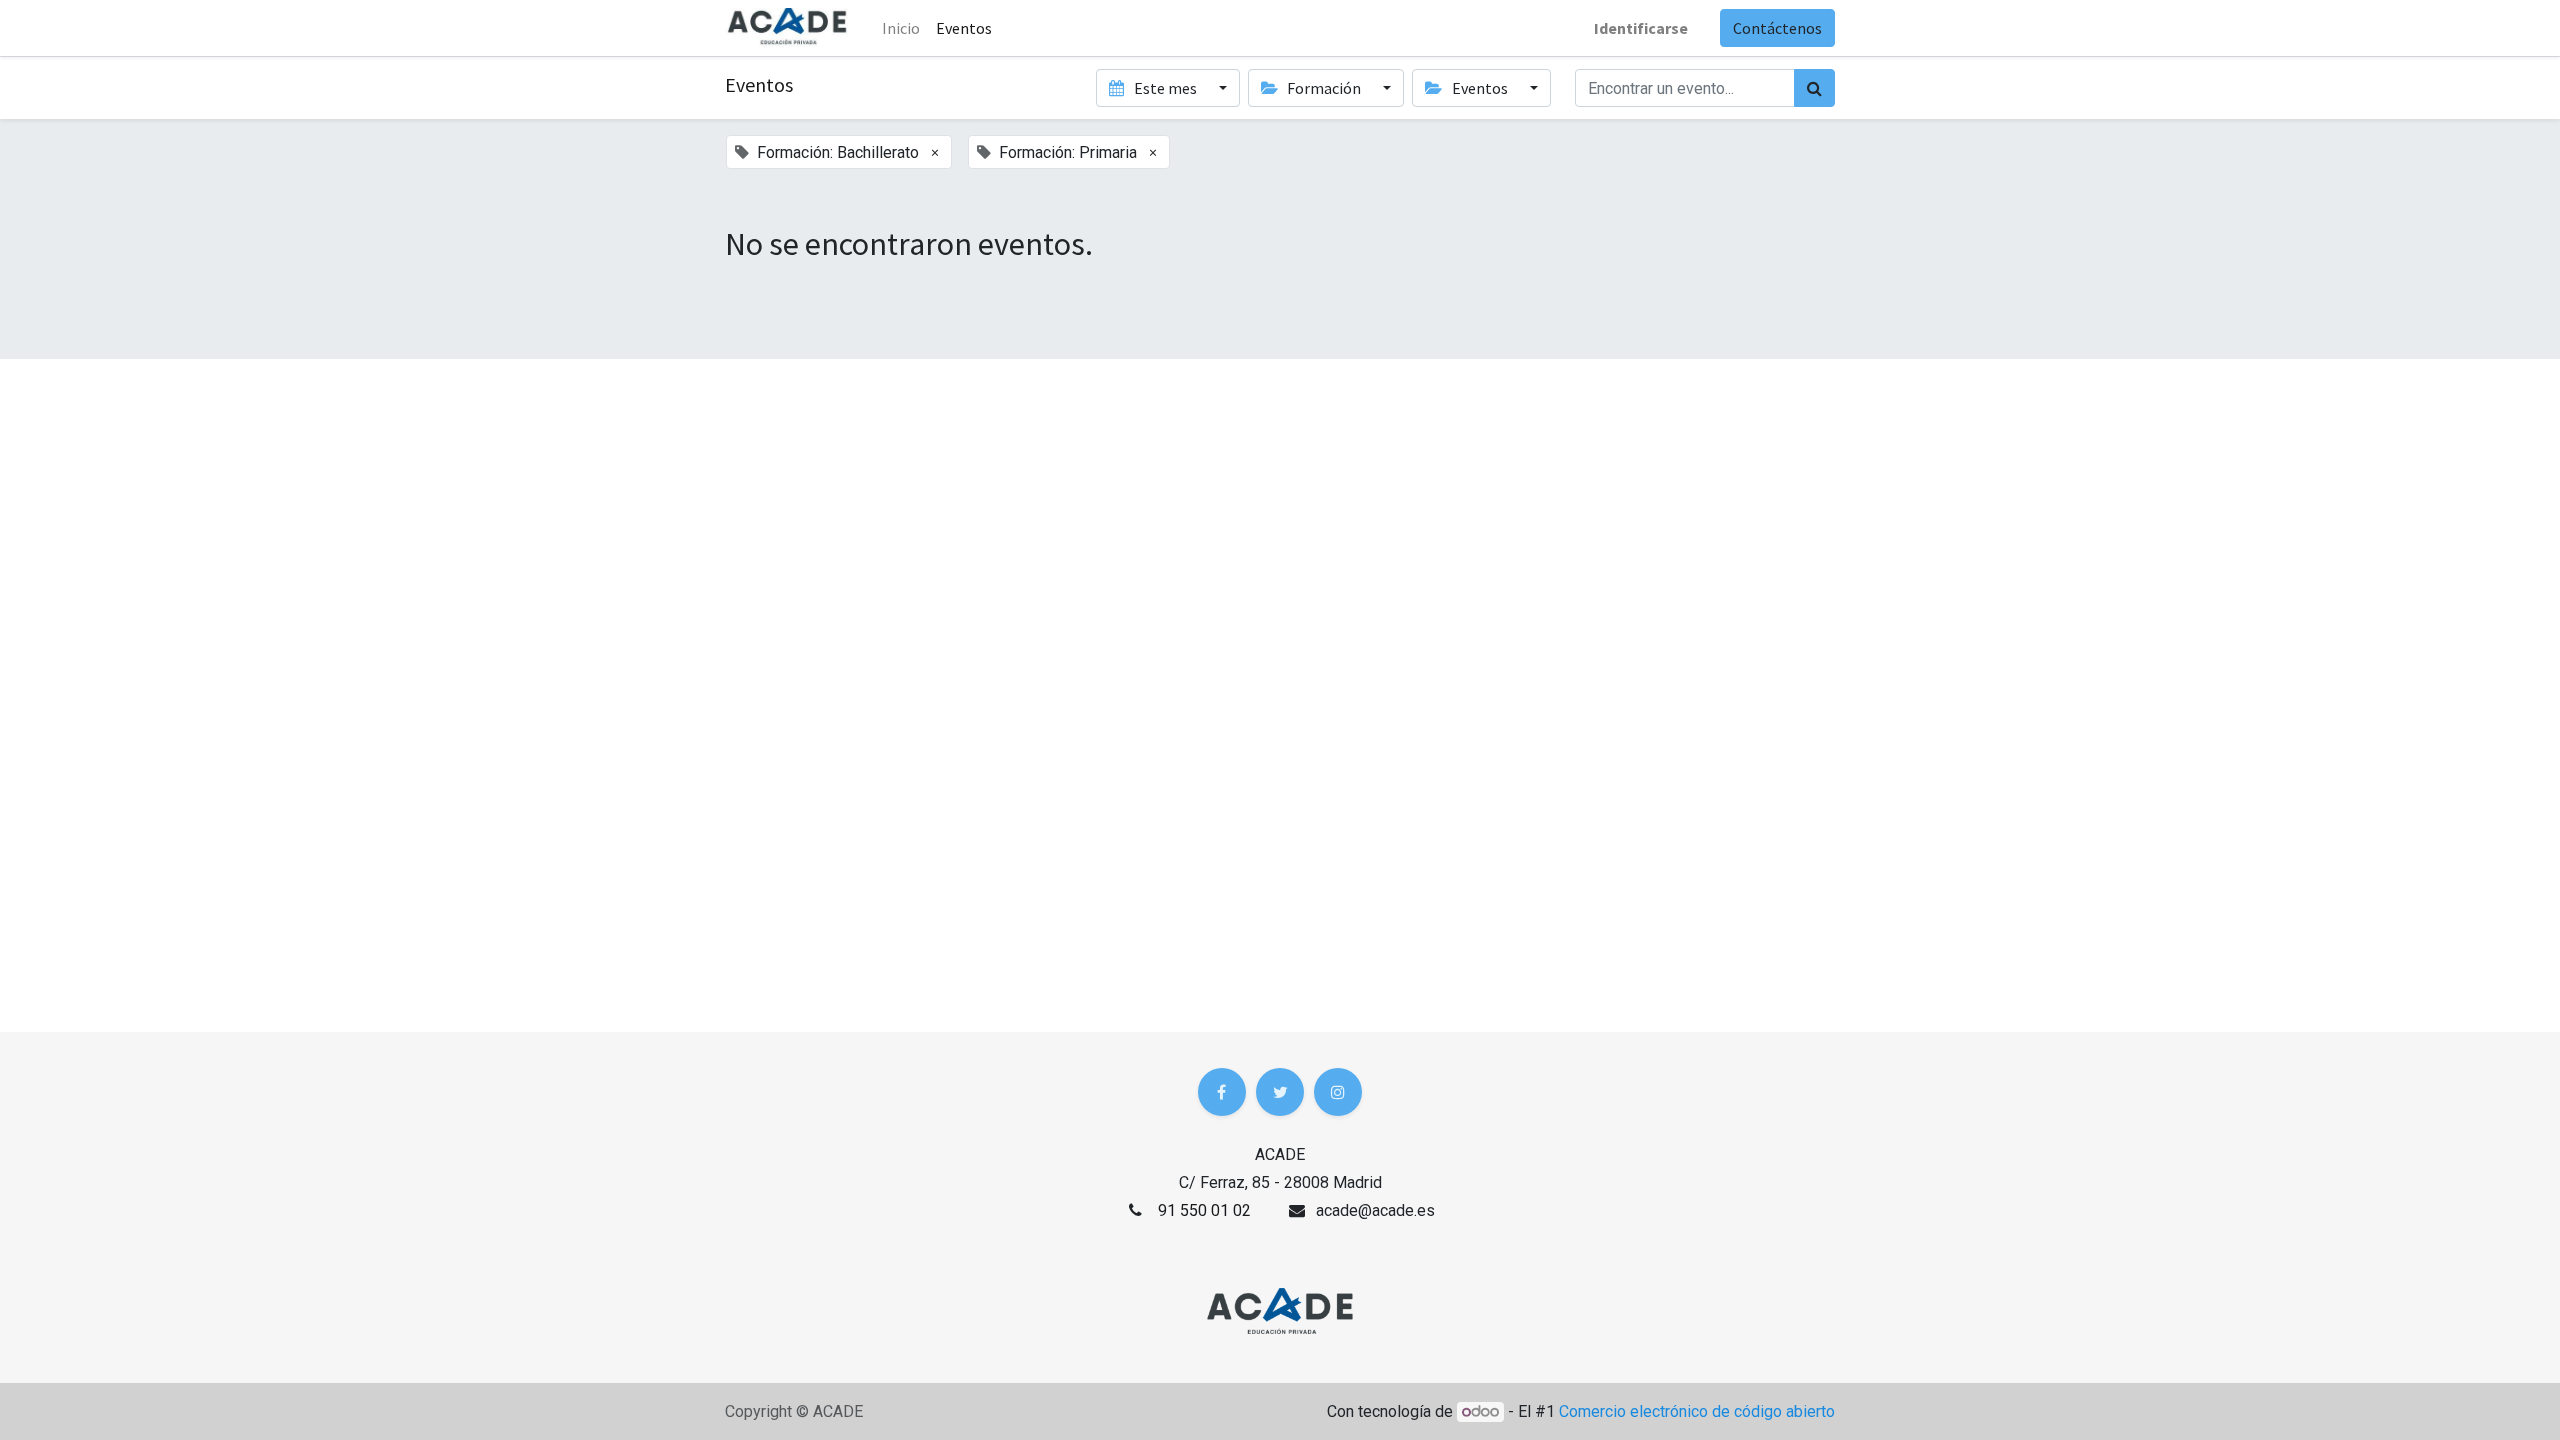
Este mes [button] (1165, 88)
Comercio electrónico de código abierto (1697, 1411)
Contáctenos (1777, 28)
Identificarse (1641, 28)
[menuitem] (964, 28)
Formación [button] (1324, 88)
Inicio (901, 28)
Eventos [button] (1480, 88)
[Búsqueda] (1814, 88)
